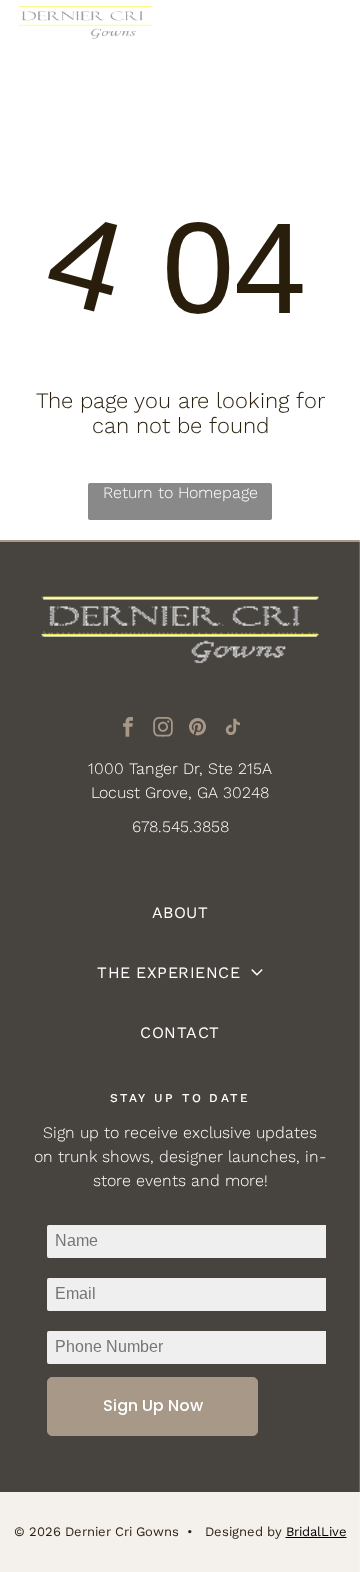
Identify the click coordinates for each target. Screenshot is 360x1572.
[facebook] (128, 729)
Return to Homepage (180, 492)
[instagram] (163, 729)
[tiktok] (233, 729)
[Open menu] (321, 36)
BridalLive (316, 1531)
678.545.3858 (180, 826)
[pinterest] (198, 729)
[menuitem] (180, 913)
